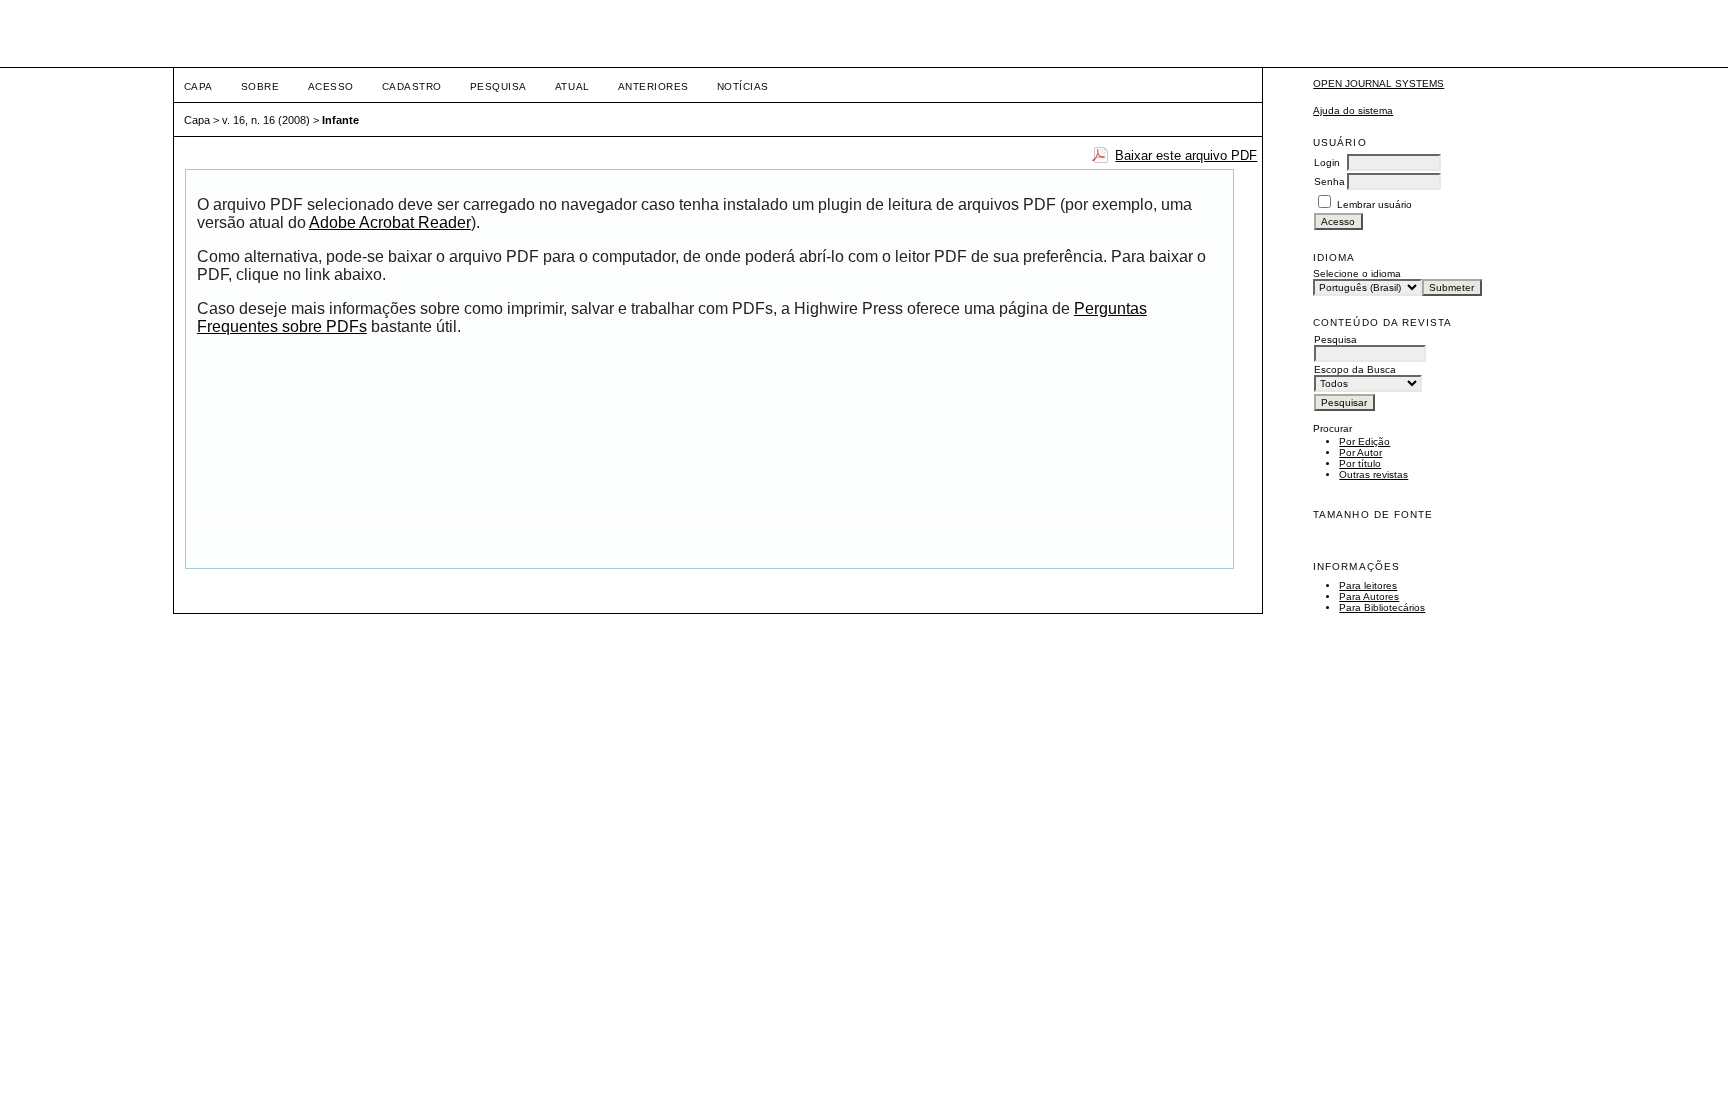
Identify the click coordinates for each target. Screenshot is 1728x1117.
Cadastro (412, 86)
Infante (340, 120)
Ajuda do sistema (1353, 110)
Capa (198, 86)
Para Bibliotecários (1382, 607)
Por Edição (1364, 441)
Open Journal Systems (1378, 83)
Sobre (260, 86)
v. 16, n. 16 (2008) (266, 120)
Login (1327, 162)
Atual (572, 86)
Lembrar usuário (1374, 204)
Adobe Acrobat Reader (390, 222)
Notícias (743, 86)
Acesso (331, 86)
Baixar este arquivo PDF (1186, 155)
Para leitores (1368, 585)
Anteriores (653, 86)
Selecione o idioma (1357, 273)
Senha (1329, 181)
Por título (1360, 463)
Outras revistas (1373, 474)
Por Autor (1360, 452)
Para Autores (1369, 596)
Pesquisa (498, 86)
